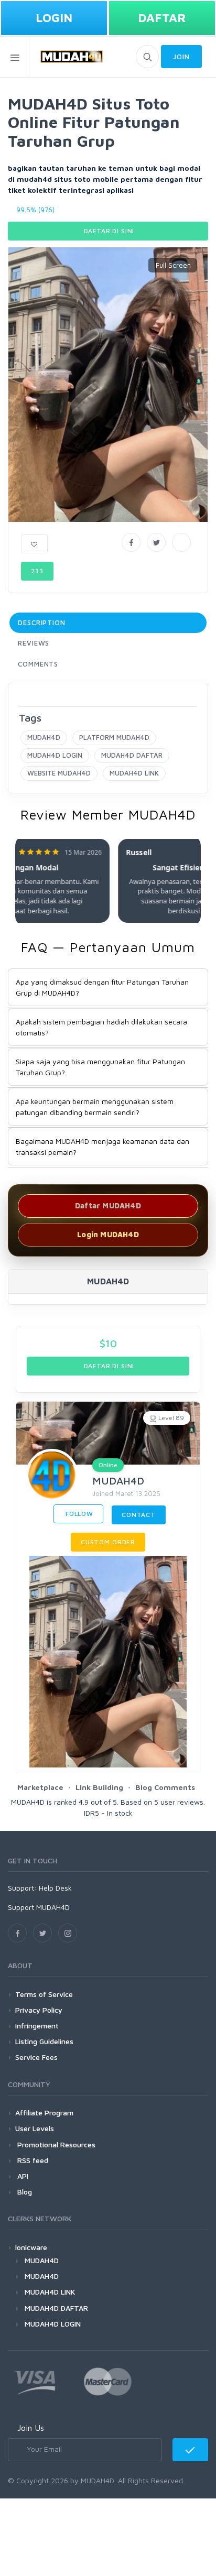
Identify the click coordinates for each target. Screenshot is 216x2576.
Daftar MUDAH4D (108, 1205)
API (22, 2176)
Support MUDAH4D (39, 1907)
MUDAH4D (44, 737)
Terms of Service (44, 1994)
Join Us (31, 2428)
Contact (139, 1515)
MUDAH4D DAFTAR (132, 755)
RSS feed (32, 2160)
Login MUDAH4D (108, 1234)
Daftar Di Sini (108, 231)
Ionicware (31, 2247)
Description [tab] (42, 623)
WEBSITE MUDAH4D (59, 773)
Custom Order (108, 1542)
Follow (78, 1514)
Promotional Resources (55, 2144)
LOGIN (54, 18)
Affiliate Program (44, 2113)
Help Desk (55, 1888)
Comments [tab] (38, 664)
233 (37, 571)
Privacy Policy (39, 2010)
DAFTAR (162, 18)
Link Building (99, 1787)
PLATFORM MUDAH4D (114, 737)
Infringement (37, 2026)
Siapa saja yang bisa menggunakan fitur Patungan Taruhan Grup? (100, 1067)
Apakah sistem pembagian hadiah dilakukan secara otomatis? (101, 1027)
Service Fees (36, 2057)
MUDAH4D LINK (134, 773)
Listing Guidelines (44, 2041)
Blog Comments (165, 1787)
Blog (24, 2192)
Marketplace (40, 1787)
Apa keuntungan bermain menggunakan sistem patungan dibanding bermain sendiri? (95, 1107)
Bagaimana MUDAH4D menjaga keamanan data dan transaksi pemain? (102, 1147)
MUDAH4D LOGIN (55, 755)
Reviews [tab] (34, 643)
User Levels (35, 2128)
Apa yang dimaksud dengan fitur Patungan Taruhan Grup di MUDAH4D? (102, 987)
